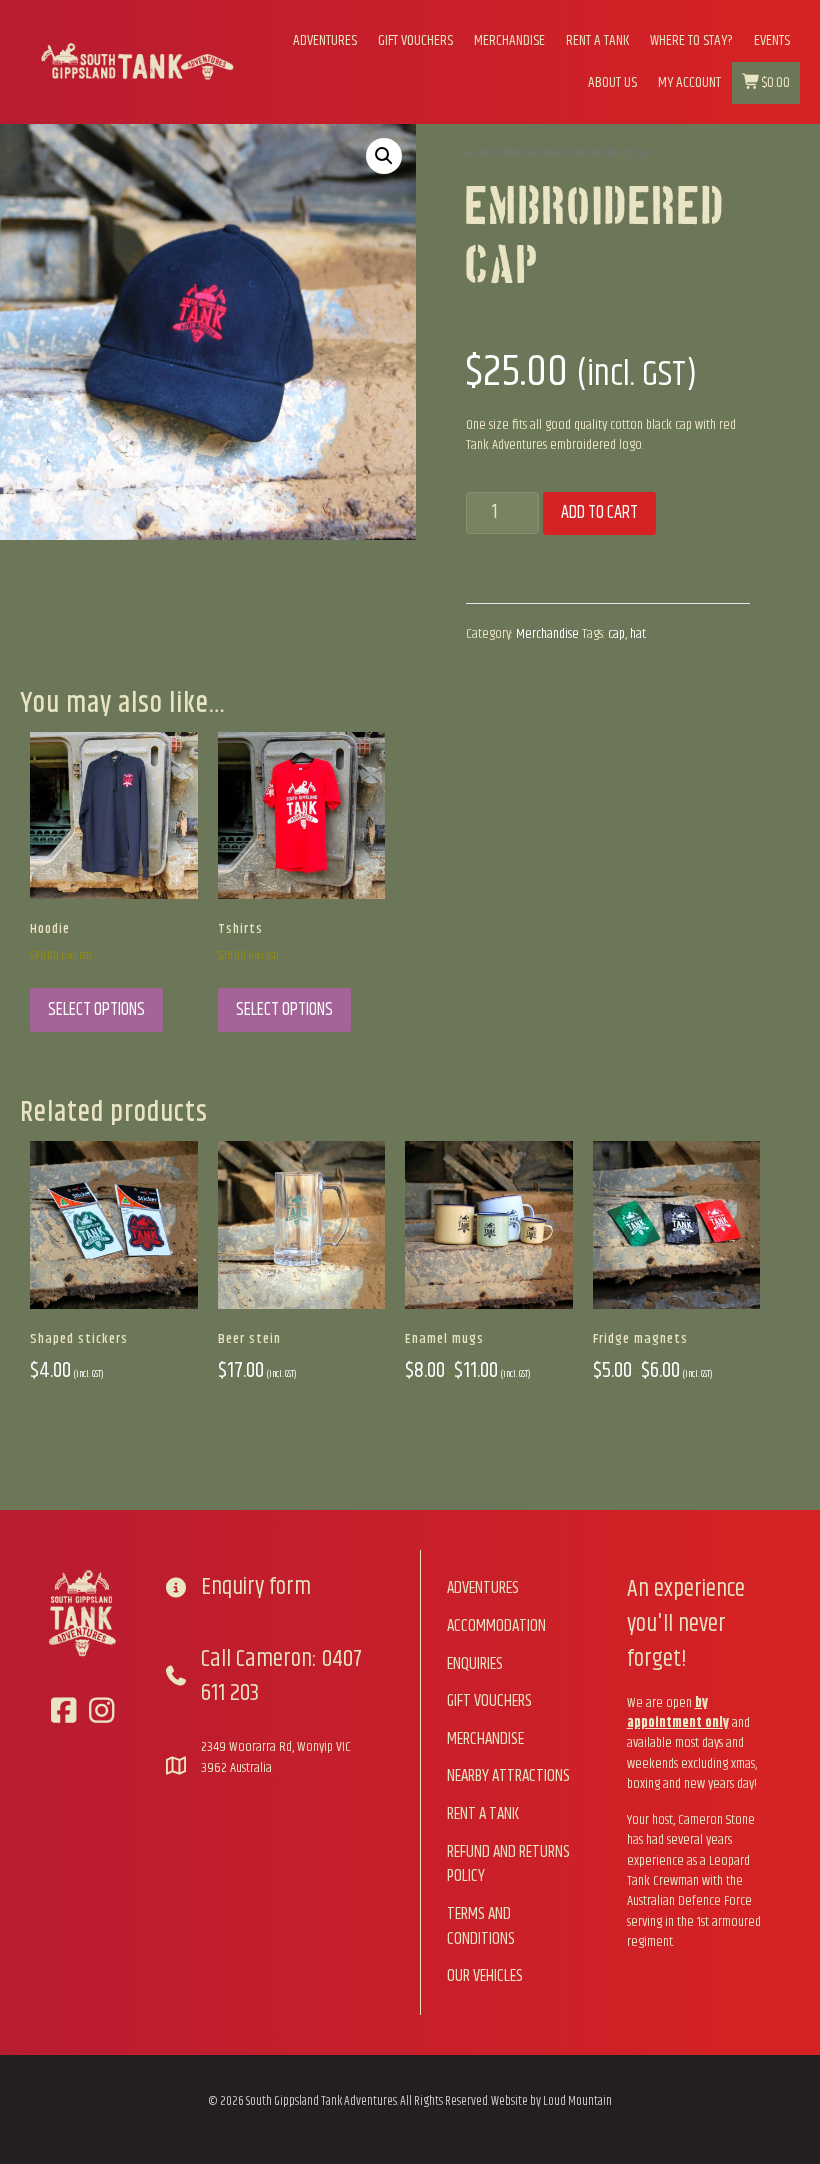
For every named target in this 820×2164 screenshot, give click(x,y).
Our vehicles (485, 1976)
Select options (96, 1010)
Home (480, 153)
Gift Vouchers (415, 40)
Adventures (325, 40)
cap (616, 634)
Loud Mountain (577, 2101)
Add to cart (599, 513)
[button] (384, 156)
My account (689, 82)
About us (612, 82)
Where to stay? (691, 40)
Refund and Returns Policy (508, 1864)
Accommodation (496, 1626)
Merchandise (509, 40)
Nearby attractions (508, 1776)
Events (772, 40)
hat (638, 634)
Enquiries (475, 1664)
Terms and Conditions (481, 1926)
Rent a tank (597, 40)
